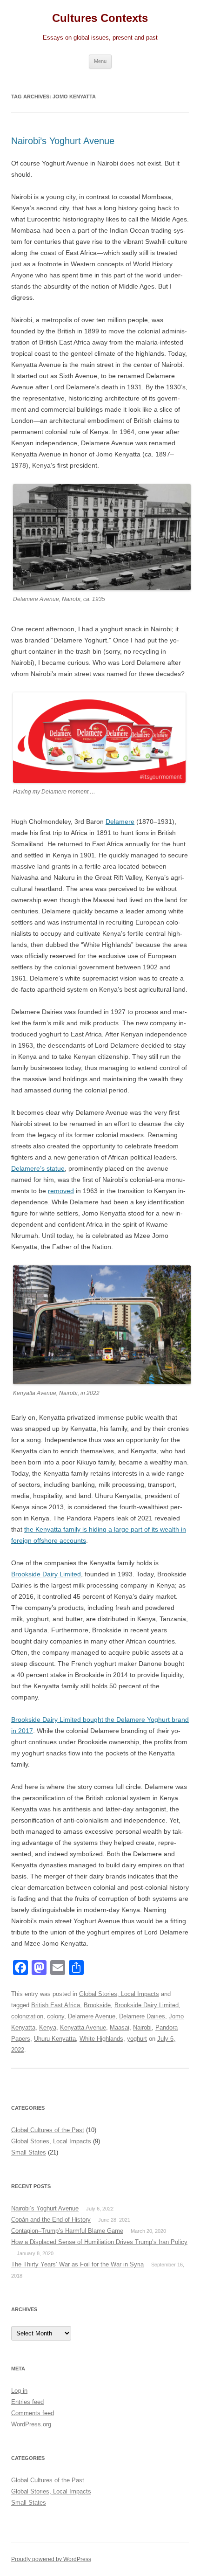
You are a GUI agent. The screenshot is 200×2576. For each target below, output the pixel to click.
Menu (100, 61)
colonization (27, 2016)
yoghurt (137, 2039)
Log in (19, 2391)
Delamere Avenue (92, 2016)
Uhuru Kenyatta (55, 2039)
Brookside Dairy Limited (46, 1574)
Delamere (120, 822)
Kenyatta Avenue (83, 2027)
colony (56, 2016)
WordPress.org (31, 2424)
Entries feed (27, 2402)
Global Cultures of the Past (48, 2130)
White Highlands (101, 2039)
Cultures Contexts (100, 18)
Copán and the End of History (51, 2220)
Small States (29, 2152)
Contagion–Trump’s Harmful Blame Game (67, 2231)
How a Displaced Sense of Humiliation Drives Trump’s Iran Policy (99, 2242)
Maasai (120, 2027)
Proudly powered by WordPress (51, 2559)
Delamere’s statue (38, 1168)
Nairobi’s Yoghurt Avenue (63, 141)
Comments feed (33, 2413)
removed (61, 1191)
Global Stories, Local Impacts (119, 1994)
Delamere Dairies (142, 2016)
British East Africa (56, 2005)
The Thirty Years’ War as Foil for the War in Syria (77, 2264)
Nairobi (142, 2027)
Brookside (97, 2005)
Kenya (48, 2027)
